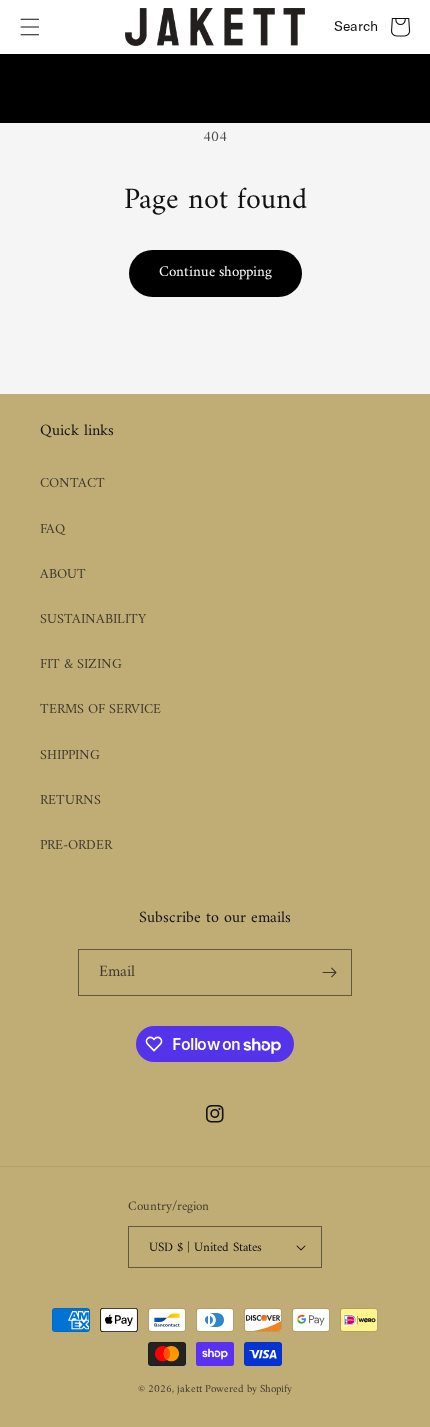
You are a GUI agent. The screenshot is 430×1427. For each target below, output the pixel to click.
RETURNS (70, 800)
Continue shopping (215, 272)
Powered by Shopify (248, 1389)
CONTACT (72, 483)
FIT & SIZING (81, 664)
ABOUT (63, 574)
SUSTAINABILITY (93, 619)
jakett (191, 1389)
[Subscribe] (329, 972)
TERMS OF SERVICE (100, 709)
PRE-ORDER (76, 845)
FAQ (52, 529)
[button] (30, 27)
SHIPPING (70, 755)
